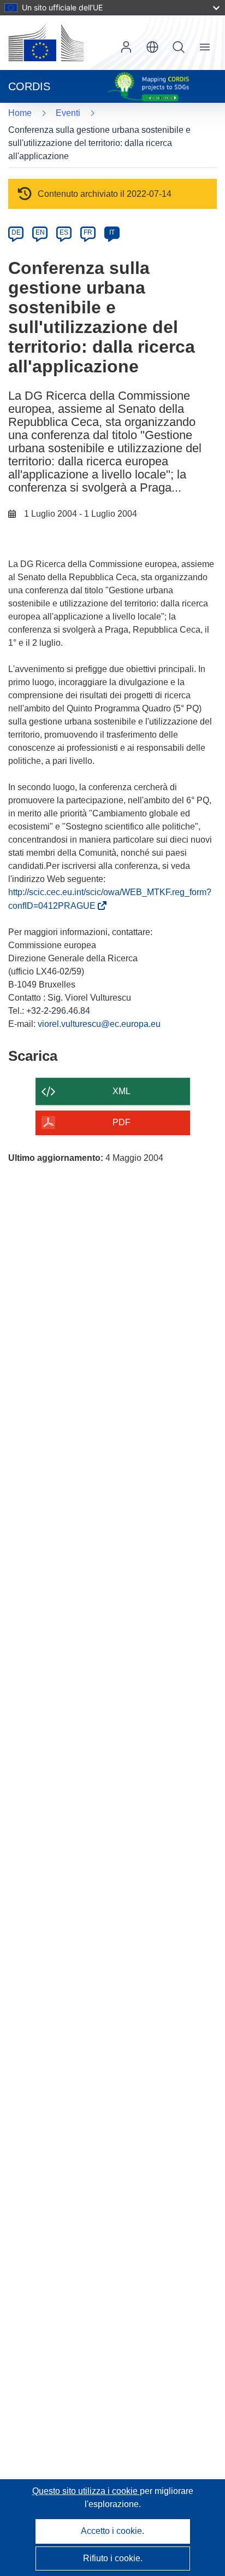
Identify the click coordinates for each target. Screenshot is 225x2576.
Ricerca (179, 47)
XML (122, 1091)
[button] (152, 47)
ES (64, 232)
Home (20, 113)
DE (16, 232)
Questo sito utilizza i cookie (86, 2491)
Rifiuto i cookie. (113, 2558)
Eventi (68, 113)
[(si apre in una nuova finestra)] (46, 43)
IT (112, 232)
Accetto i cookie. (112, 2531)
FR (88, 232)
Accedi (126, 47)
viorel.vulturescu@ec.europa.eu (99, 1024)
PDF (122, 1122)
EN (40, 232)
